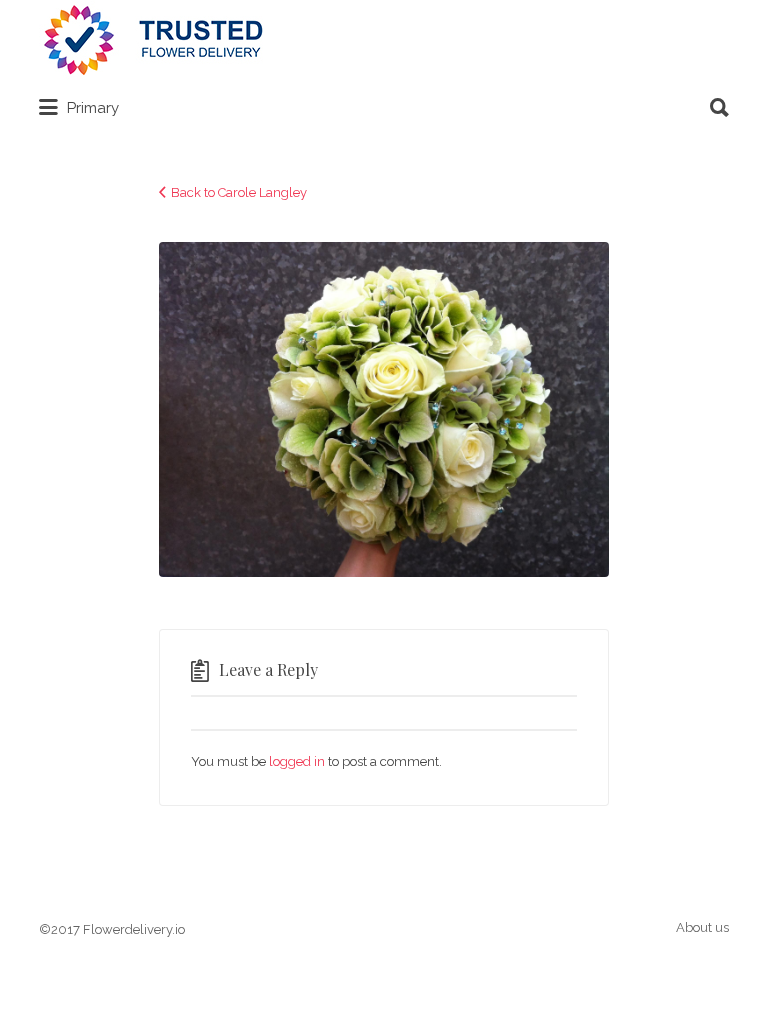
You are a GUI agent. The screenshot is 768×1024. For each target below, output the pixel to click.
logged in (297, 761)
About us (702, 927)
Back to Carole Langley (239, 192)
